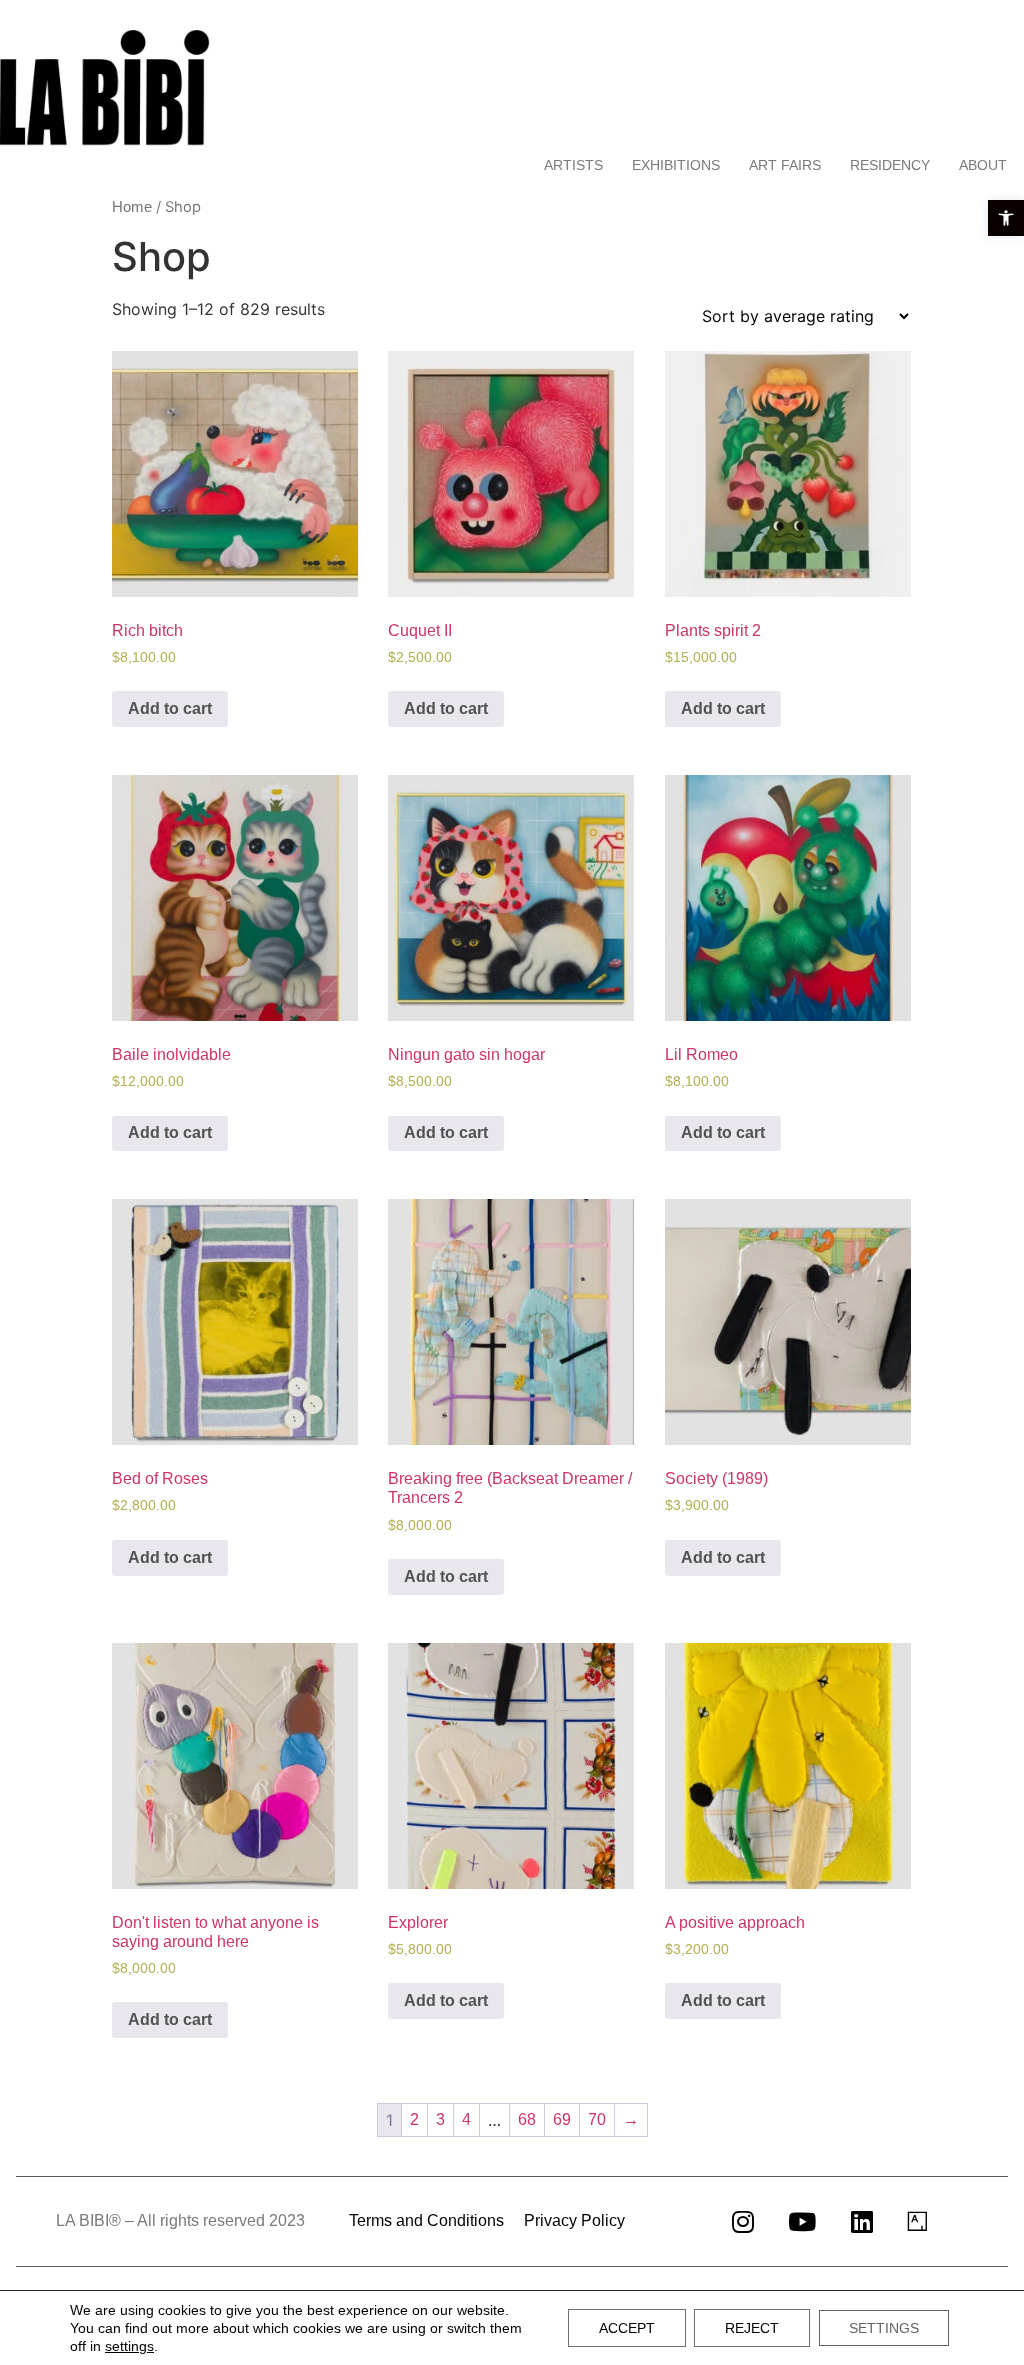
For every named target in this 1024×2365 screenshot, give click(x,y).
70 (597, 2119)
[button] (1006, 218)
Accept (627, 2328)
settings (129, 2346)
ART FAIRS (785, 165)
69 (562, 2119)
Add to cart (170, 708)
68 (527, 2119)
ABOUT (983, 165)
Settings (884, 2328)
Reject (752, 2328)
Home (132, 207)
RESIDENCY (890, 165)
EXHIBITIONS (676, 165)
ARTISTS (573, 165)
